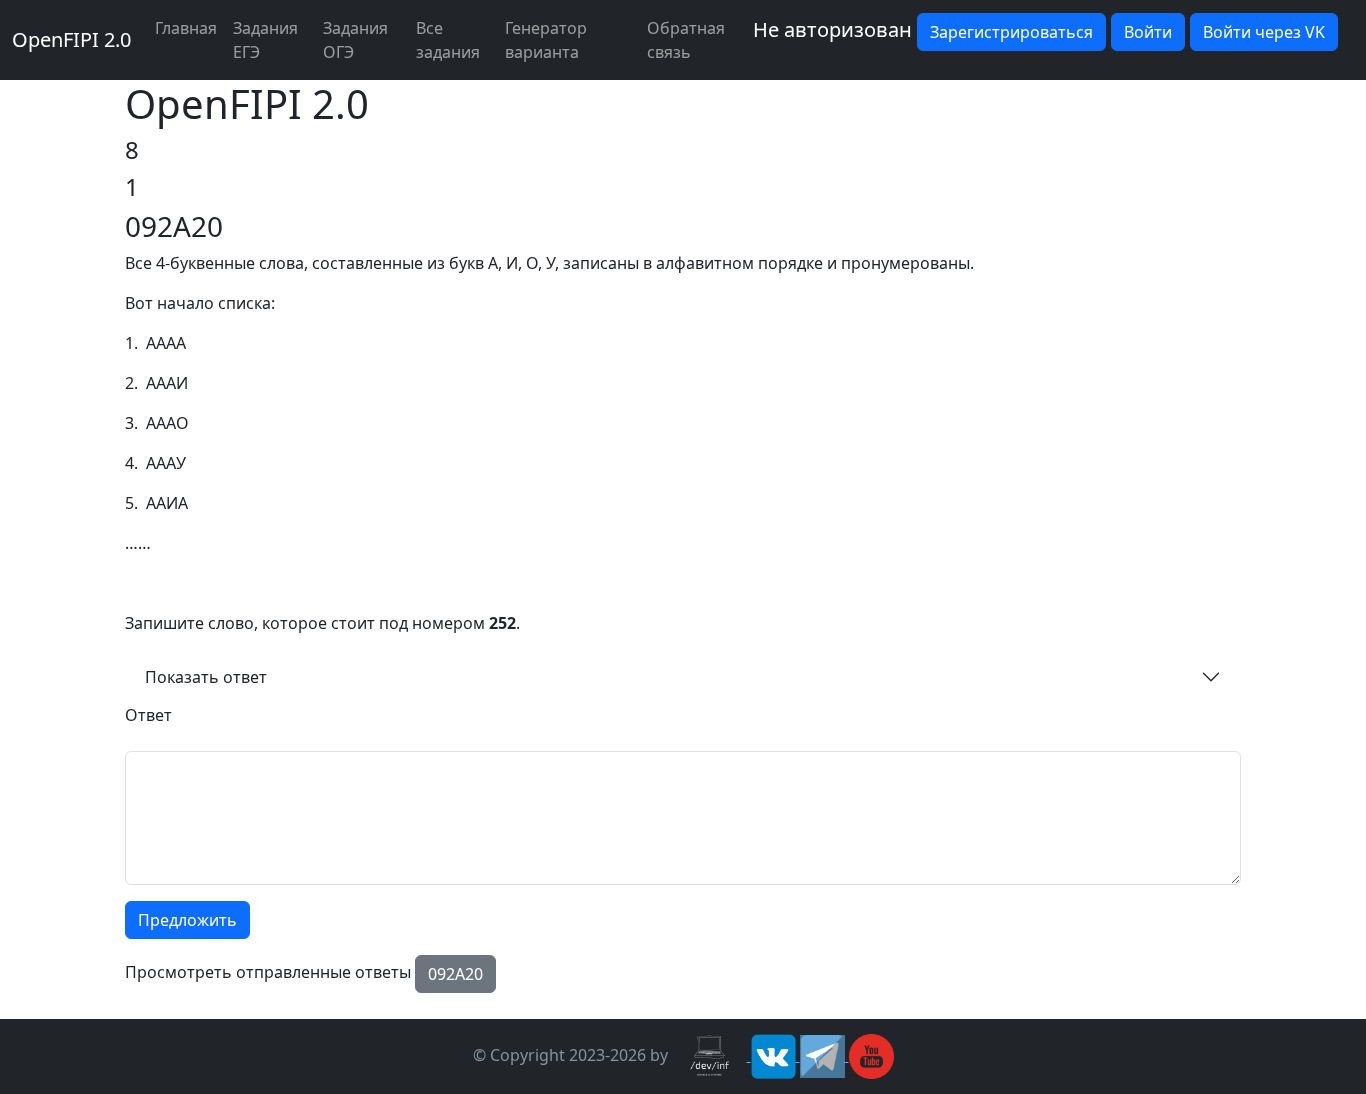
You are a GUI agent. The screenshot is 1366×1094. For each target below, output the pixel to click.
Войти (1148, 32)
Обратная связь (686, 40)
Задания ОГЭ (355, 40)
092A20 (455, 974)
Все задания (448, 40)
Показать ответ (206, 677)
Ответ (148, 715)
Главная (186, 28)
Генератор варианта (546, 40)
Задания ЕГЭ (265, 40)
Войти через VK (1264, 32)
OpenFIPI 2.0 (71, 39)
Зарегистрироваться (1011, 32)
